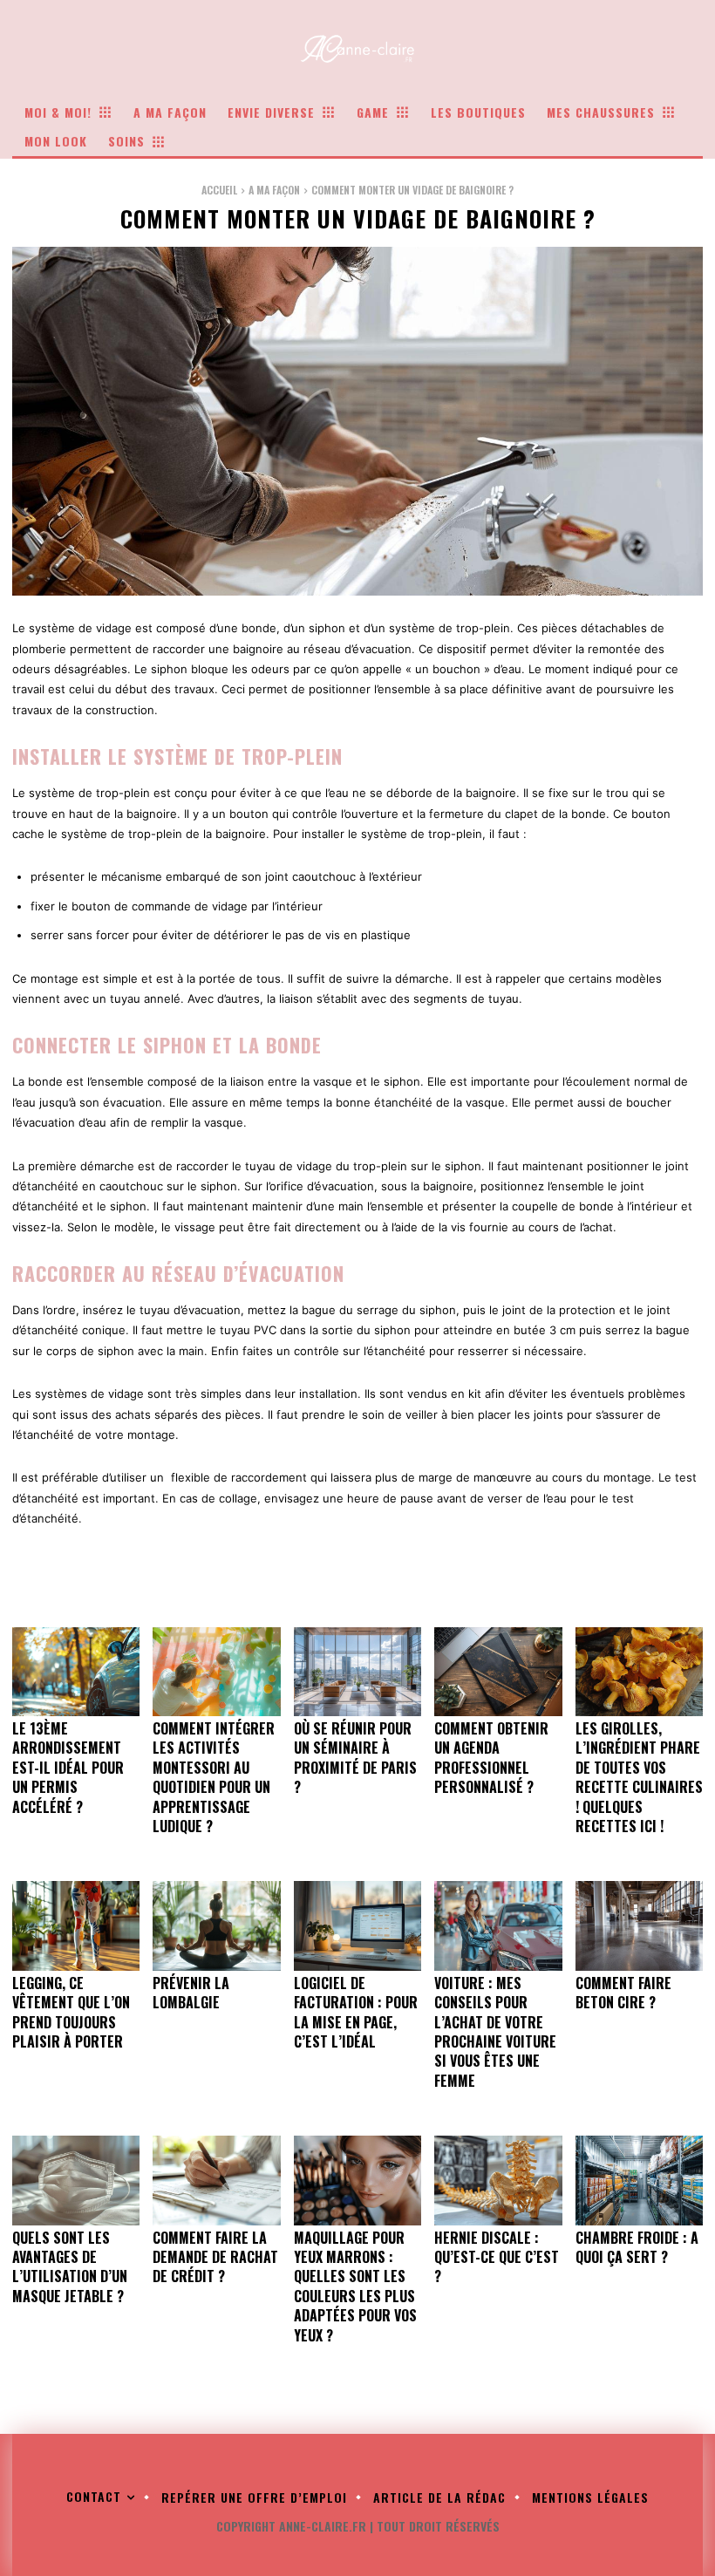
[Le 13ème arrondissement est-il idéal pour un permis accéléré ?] (76, 1672)
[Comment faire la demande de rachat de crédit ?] (216, 2180)
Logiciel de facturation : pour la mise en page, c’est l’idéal (356, 2012)
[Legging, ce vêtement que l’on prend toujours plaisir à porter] (76, 1925)
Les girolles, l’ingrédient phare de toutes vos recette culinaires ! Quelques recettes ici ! (639, 1777)
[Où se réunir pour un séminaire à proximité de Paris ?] (357, 1672)
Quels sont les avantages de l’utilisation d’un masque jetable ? (70, 2267)
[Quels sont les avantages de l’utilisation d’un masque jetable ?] (76, 2180)
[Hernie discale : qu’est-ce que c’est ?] (498, 2180)
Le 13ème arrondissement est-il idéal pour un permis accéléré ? (68, 1768)
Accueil (219, 190)
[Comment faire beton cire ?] (639, 1925)
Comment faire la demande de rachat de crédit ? (215, 2257)
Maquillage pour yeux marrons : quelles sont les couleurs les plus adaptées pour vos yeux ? (355, 2286)
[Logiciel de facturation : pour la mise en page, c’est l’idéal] (357, 1925)
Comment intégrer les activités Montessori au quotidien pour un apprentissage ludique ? (214, 1777)
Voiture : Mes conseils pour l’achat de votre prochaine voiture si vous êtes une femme (495, 2032)
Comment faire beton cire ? (623, 1993)
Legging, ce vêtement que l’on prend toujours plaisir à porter (71, 2012)
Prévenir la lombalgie (191, 1993)
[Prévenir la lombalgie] (216, 1925)
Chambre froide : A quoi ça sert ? (637, 2247)
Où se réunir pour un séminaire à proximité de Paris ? (355, 1758)
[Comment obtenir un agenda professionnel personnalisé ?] (498, 1672)
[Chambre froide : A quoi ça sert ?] (639, 2180)
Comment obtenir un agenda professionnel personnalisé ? (491, 1758)
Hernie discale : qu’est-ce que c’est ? (497, 2257)
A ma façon (274, 190)
